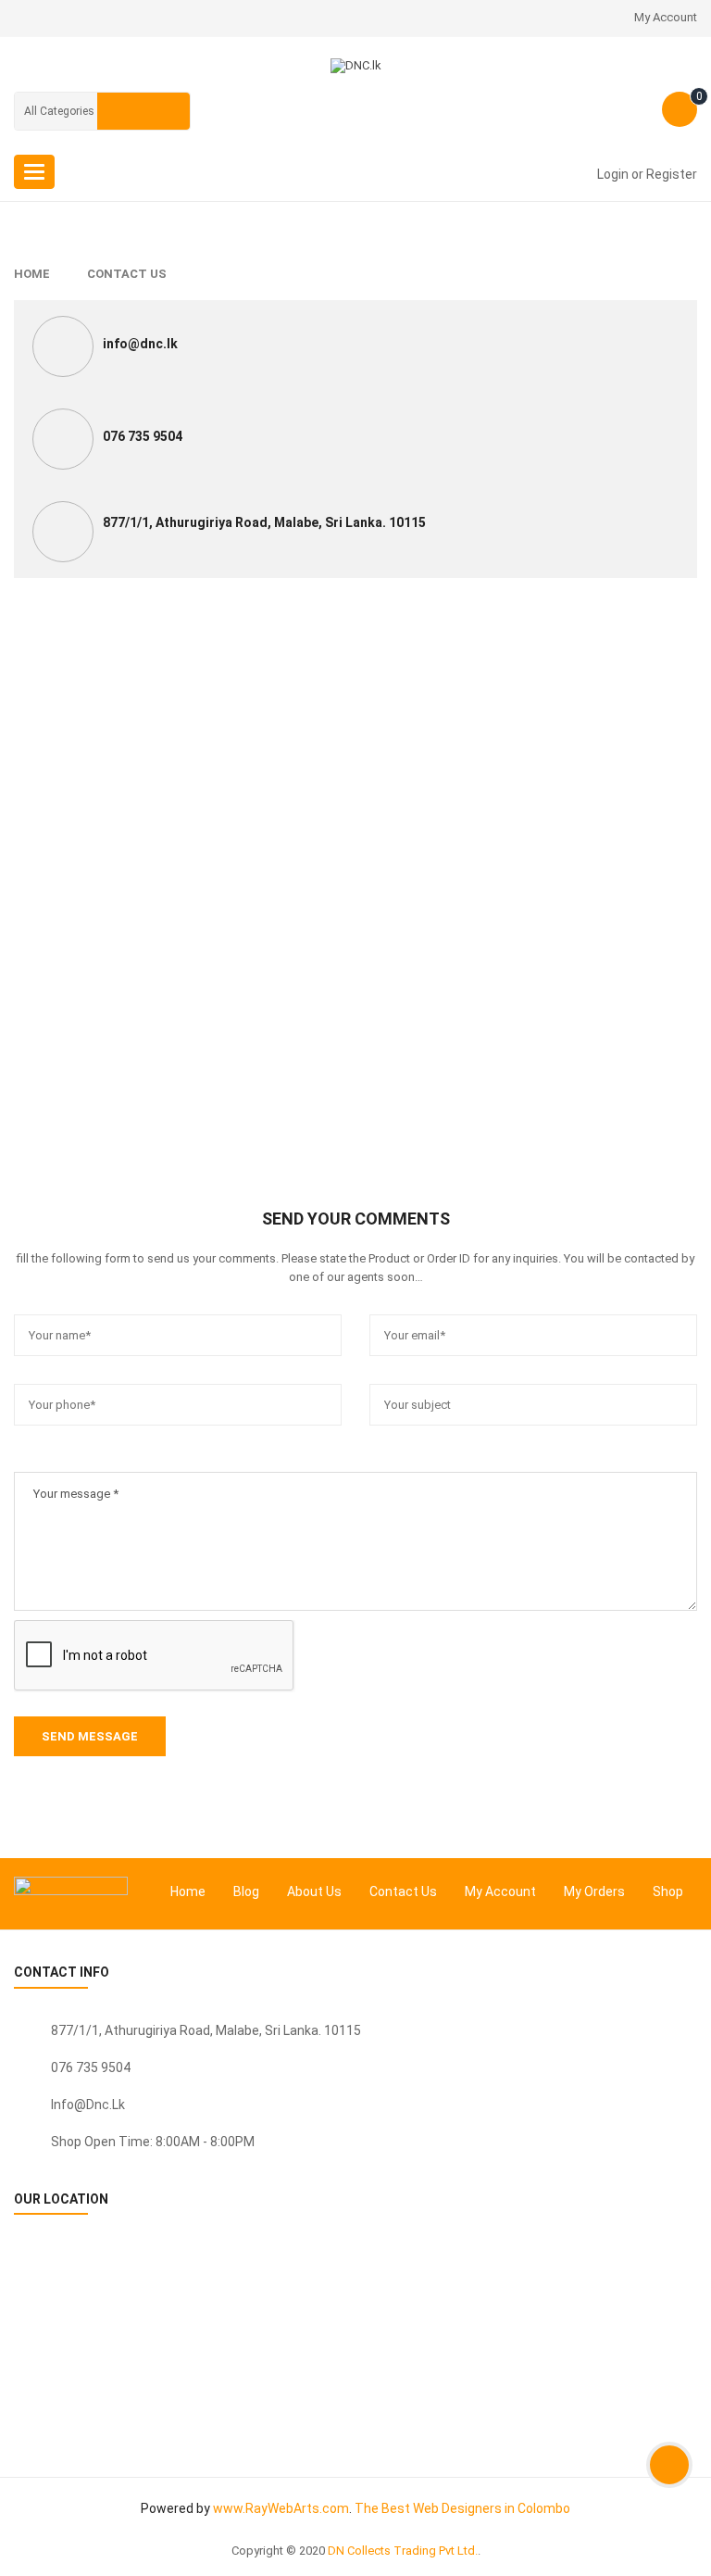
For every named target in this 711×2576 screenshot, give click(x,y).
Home (32, 274)
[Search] (143, 111)
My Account (666, 17)
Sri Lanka (292, 2030)
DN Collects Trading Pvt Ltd (401, 2551)
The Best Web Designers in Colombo (462, 2508)
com (336, 2508)
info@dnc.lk (88, 2105)
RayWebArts (282, 2508)
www (228, 2508)
